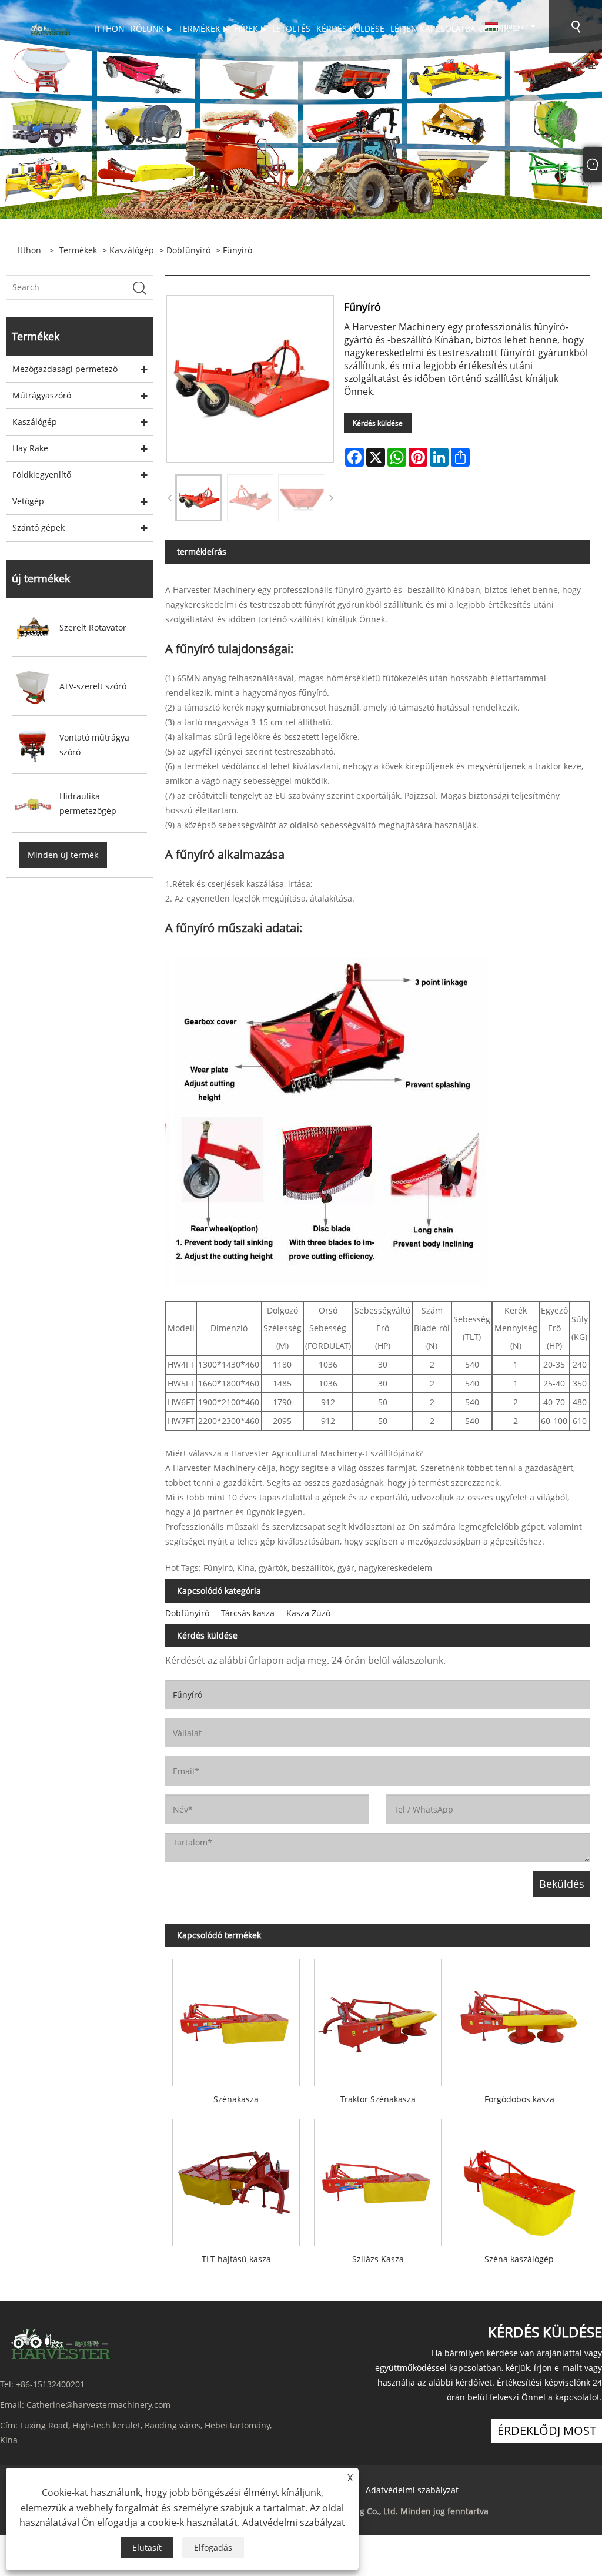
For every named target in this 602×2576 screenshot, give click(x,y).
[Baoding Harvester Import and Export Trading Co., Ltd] (49, 29)
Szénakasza (236, 2099)
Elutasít (147, 2547)
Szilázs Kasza (378, 2259)
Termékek (78, 250)
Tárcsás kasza (248, 1613)
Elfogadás (213, 2547)
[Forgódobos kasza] (519, 2019)
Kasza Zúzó (308, 1613)
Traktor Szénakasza (378, 2099)
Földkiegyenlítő (42, 475)
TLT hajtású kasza (236, 2259)
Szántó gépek (39, 527)
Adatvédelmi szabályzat (412, 2490)
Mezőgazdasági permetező (65, 369)
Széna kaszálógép (519, 2259)
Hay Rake (30, 448)
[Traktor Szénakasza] (378, 2019)
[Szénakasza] (236, 2019)
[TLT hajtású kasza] (236, 2179)
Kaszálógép (132, 250)
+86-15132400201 (50, 2384)
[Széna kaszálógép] (519, 2179)
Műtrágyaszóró (42, 395)
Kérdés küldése (378, 423)
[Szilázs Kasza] (378, 2179)
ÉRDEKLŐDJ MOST (547, 2431)
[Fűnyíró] (199, 498)
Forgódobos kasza (519, 2099)
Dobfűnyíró (188, 250)
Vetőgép (28, 501)
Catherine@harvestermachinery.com (98, 2405)
